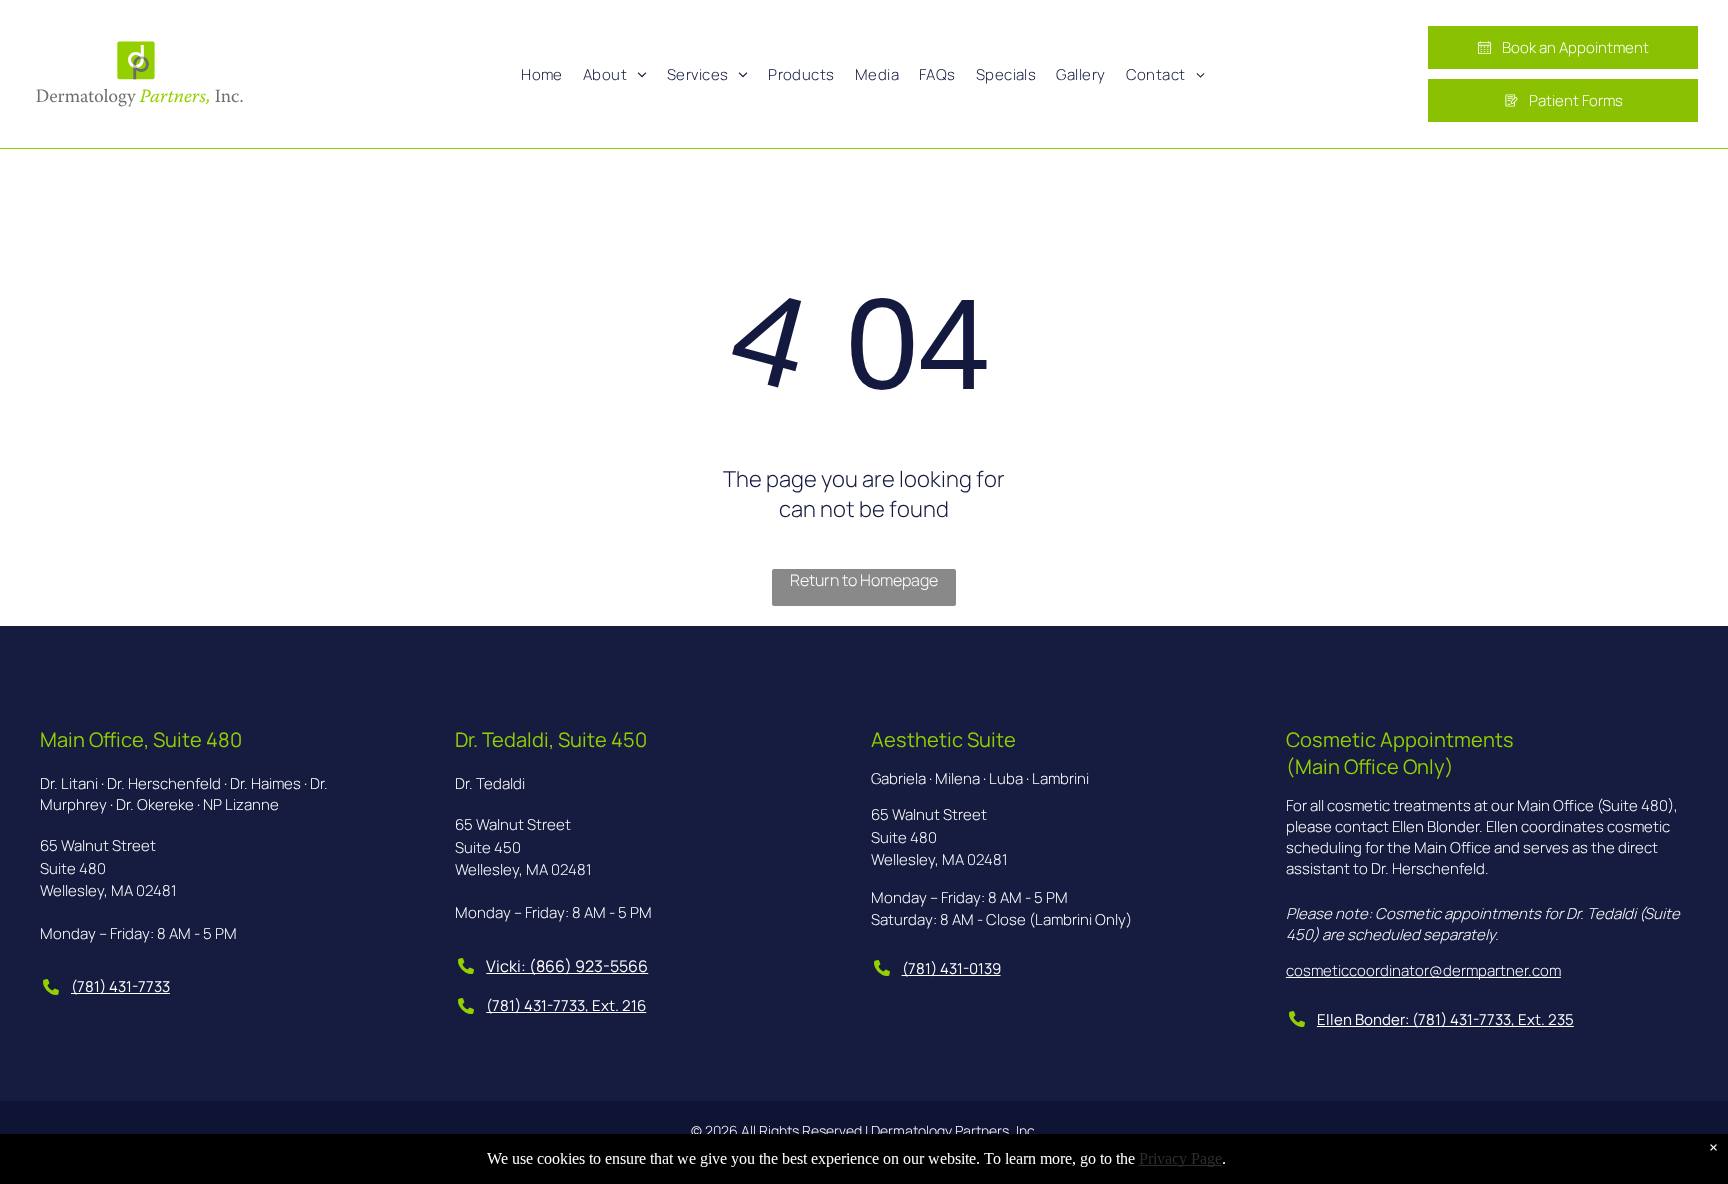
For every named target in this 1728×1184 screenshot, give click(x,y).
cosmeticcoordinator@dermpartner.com (1423, 970)
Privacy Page (1180, 1158)
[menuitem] (542, 74)
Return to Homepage (864, 580)
